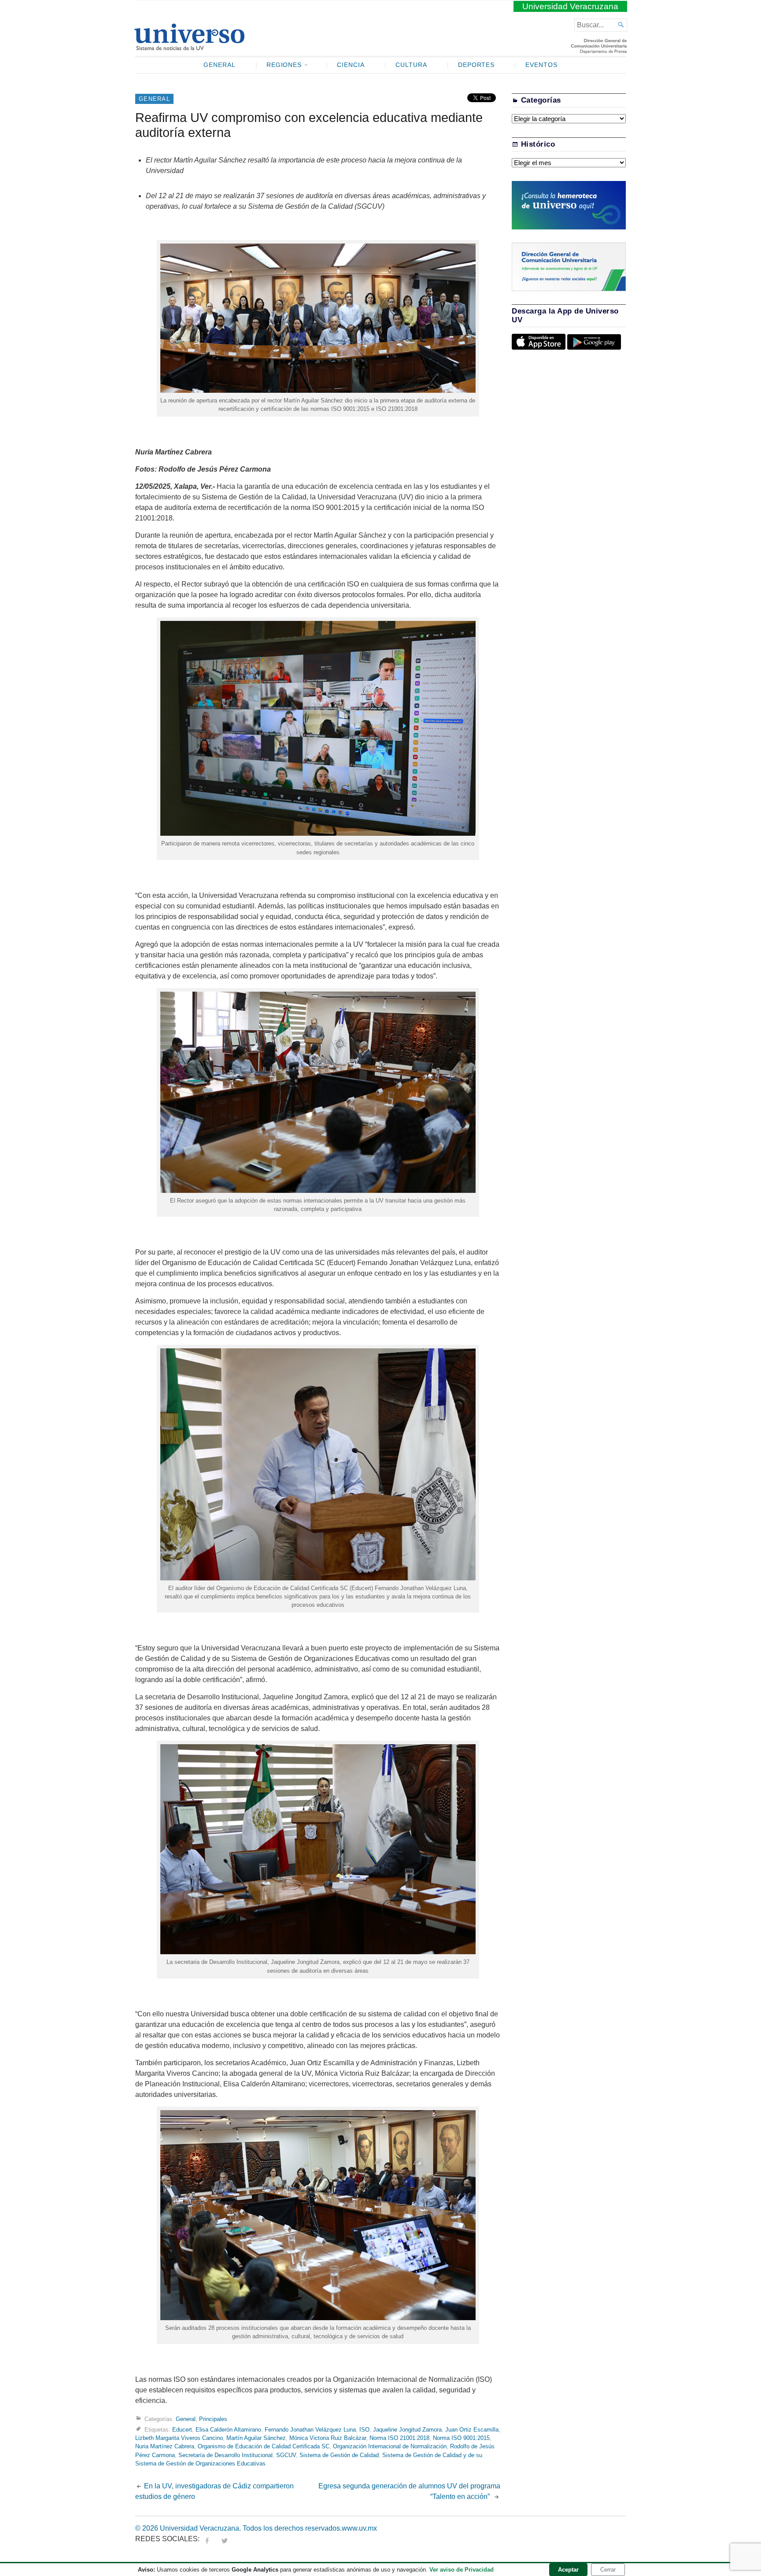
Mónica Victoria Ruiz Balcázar (328, 2438)
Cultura (411, 65)
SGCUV (286, 2455)
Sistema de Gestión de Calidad (339, 2455)
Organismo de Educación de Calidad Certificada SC (264, 2446)
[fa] (207, 2539)
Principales (213, 2419)
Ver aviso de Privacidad (462, 2570)
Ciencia (351, 65)
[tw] (225, 2539)
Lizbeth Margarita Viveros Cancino (179, 2438)
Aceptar (568, 2570)
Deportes (477, 65)
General (220, 65)
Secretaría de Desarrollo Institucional (225, 2455)
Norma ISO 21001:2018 (399, 2438)
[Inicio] (189, 47)
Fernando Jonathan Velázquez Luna (310, 2430)
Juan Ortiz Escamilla (472, 2430)
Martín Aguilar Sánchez (256, 2438)
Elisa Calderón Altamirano (228, 2430)
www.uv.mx (359, 2528)
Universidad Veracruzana (570, 6)
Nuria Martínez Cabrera (165, 2446)
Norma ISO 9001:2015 (461, 2438)
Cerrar (608, 2570)
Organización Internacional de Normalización (390, 2446)
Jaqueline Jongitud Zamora (407, 2430)
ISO (364, 2430)
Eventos (541, 65)
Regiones (284, 65)
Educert (182, 2430)
